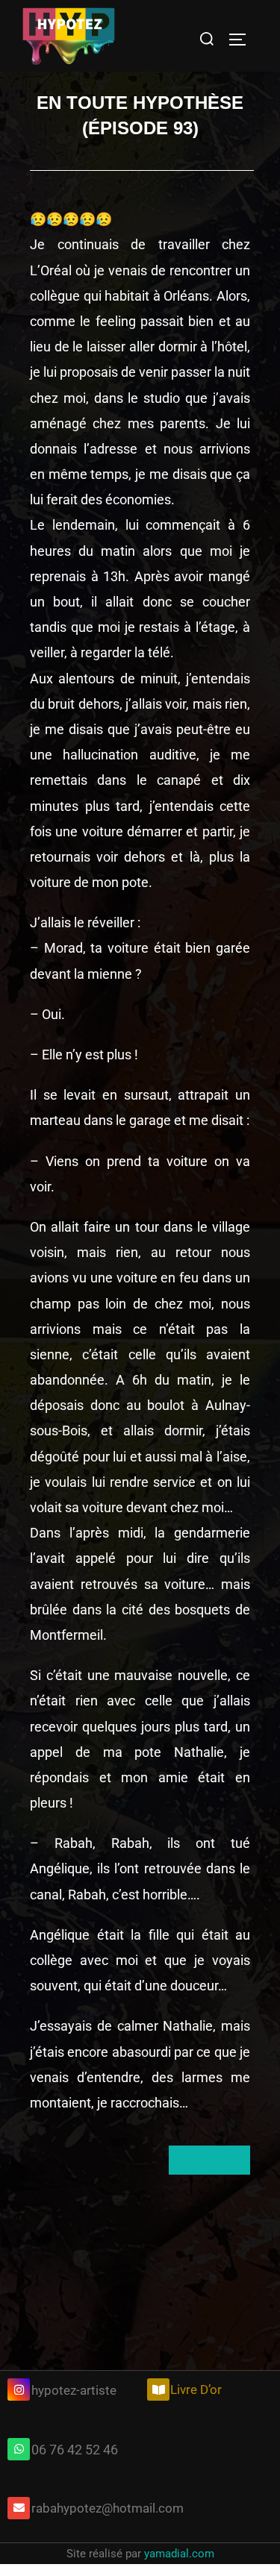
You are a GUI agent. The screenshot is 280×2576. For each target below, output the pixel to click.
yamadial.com (179, 2554)
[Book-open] (158, 2389)
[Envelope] (19, 2508)
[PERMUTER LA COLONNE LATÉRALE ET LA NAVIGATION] (243, 40)
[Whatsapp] (19, 2449)
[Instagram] (19, 2389)
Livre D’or (196, 2389)
